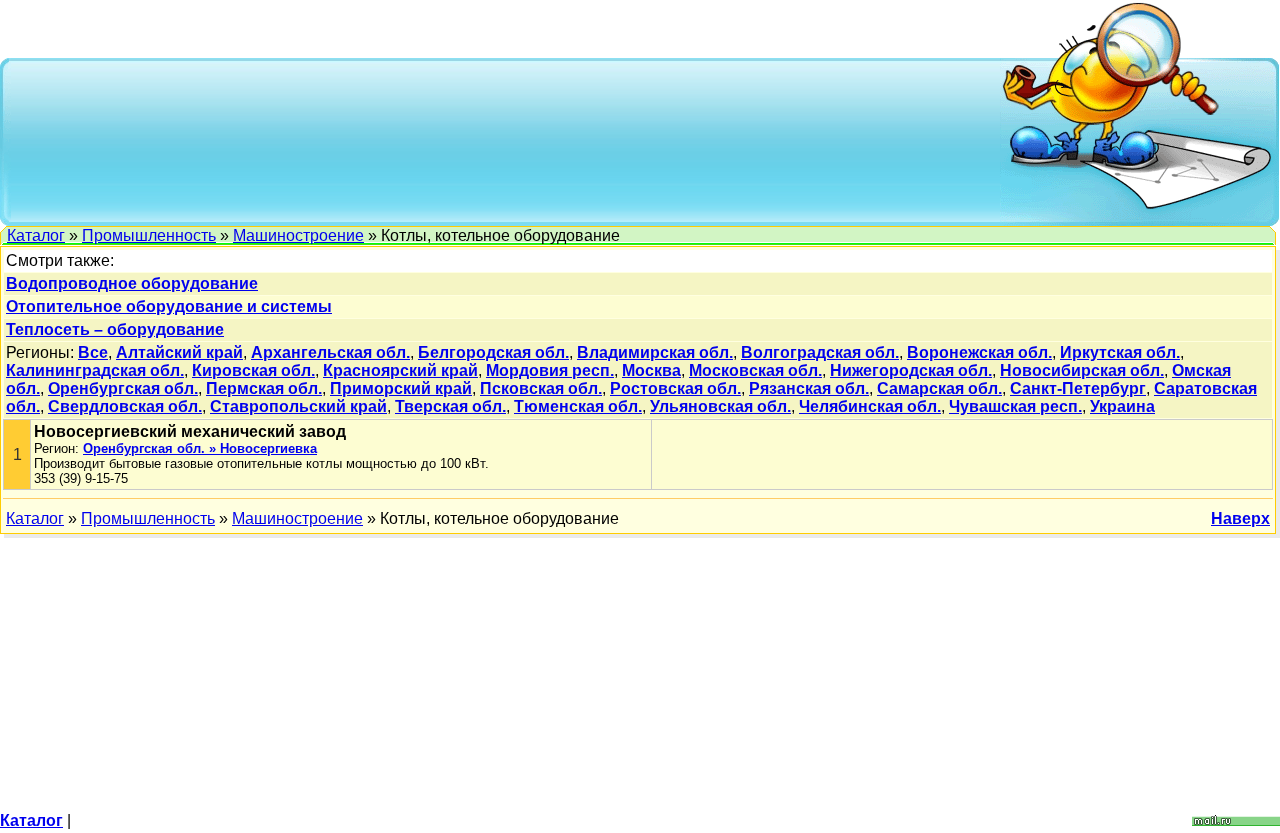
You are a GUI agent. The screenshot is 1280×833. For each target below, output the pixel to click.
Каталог (36, 235)
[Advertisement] (506, 140)
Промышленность (149, 235)
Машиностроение (298, 235)
